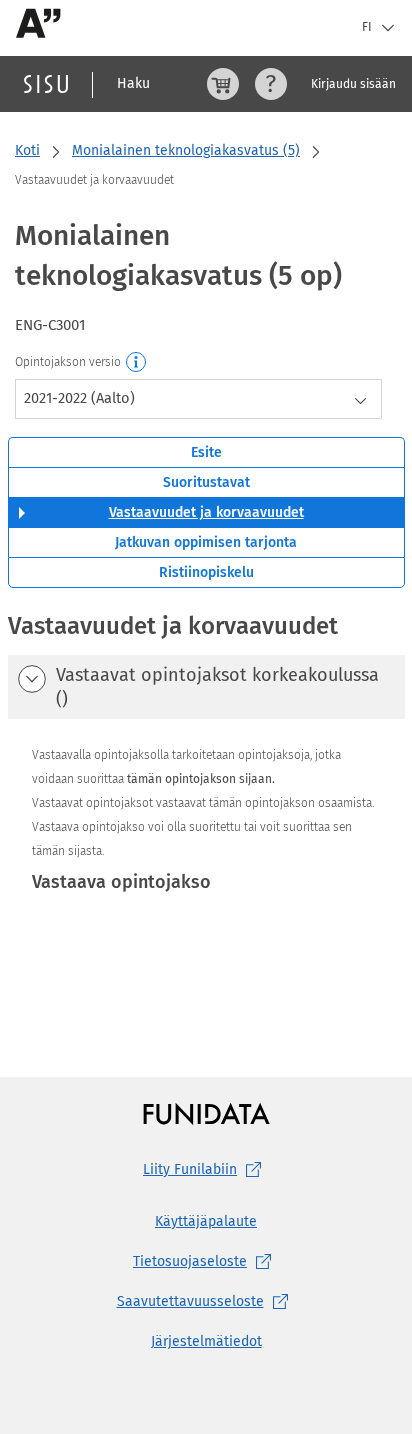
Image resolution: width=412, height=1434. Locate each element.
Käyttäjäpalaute (206, 1221)
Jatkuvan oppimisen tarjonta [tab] (206, 542)
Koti (27, 150)
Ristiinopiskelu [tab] (206, 572)
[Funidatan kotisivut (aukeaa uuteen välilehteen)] (206, 1113)
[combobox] (198, 399)
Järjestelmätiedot (206, 1341)
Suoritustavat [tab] (206, 482)
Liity (190, 1169)
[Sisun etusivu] (46, 84)
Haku (133, 83)
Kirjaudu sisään (353, 84)
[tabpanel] (206, 804)
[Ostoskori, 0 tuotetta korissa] (223, 84)
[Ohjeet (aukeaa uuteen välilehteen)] (271, 84)
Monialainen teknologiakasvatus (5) (186, 150)
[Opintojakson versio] (137, 363)
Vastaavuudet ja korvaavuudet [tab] (206, 512)
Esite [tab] (206, 452)
